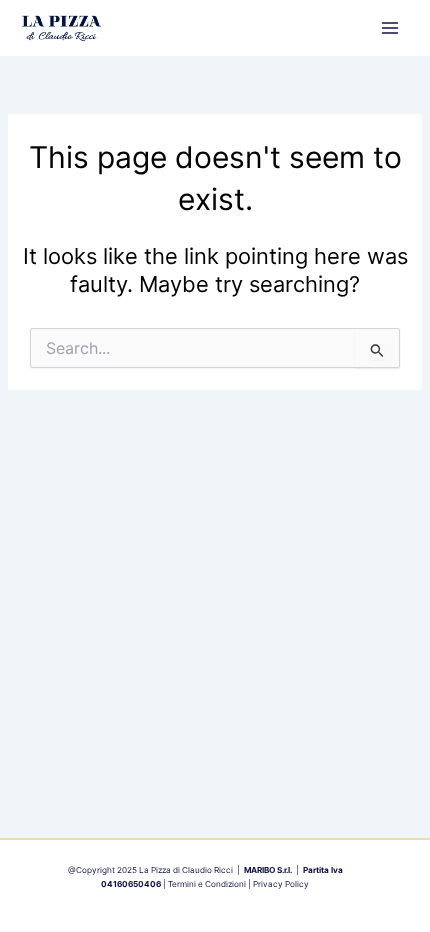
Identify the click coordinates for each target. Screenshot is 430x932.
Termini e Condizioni (207, 884)
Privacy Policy (281, 884)
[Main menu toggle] (390, 28)
